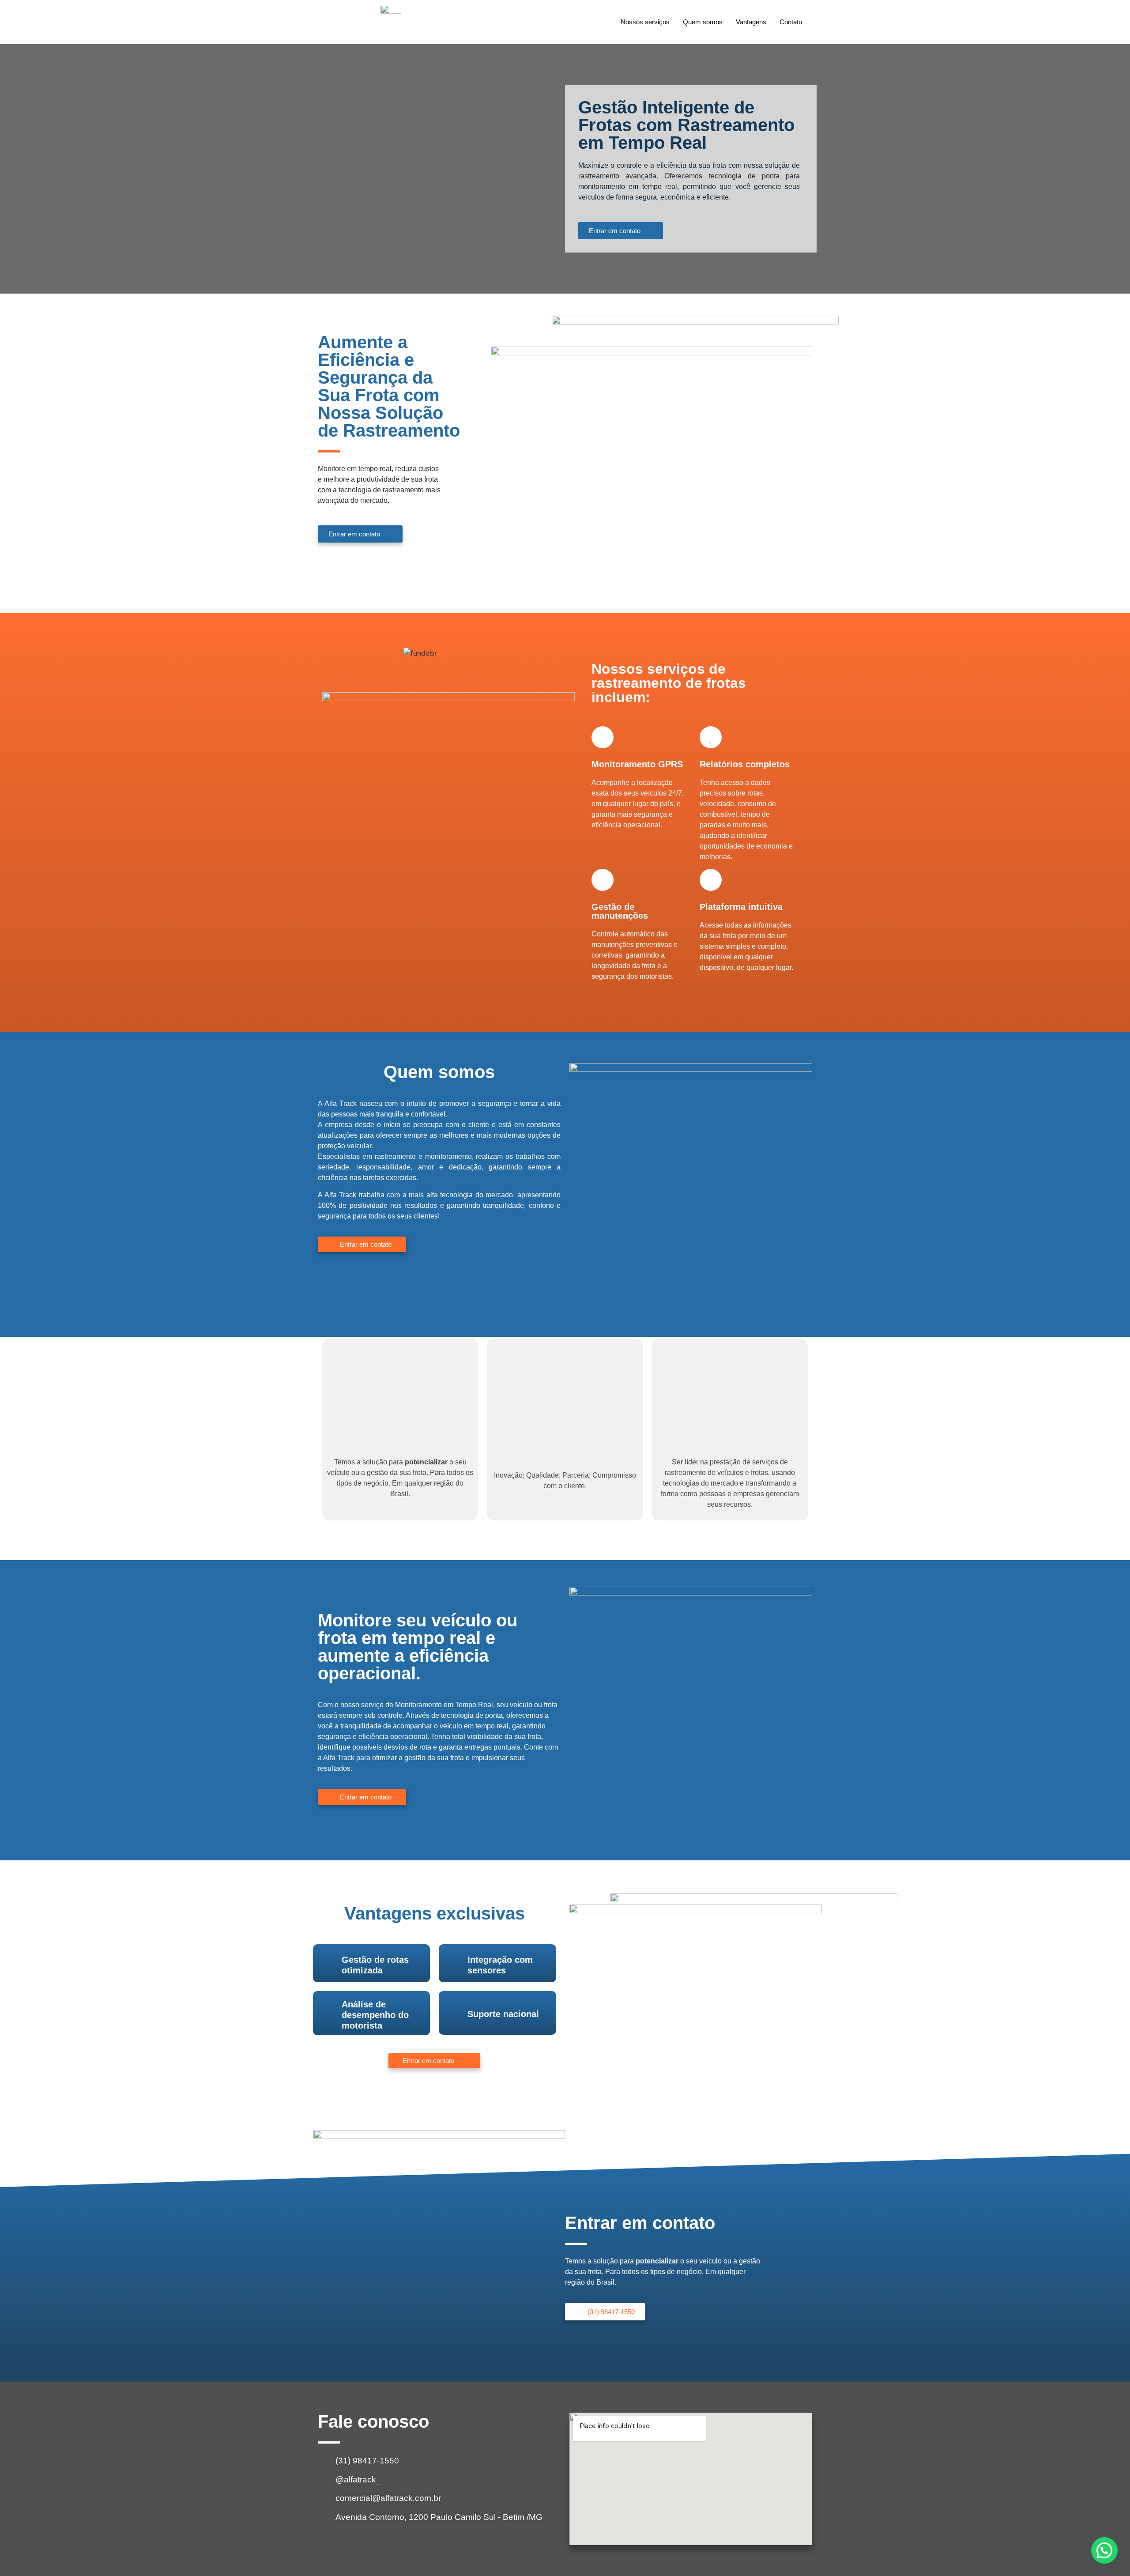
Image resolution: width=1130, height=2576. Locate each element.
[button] (1104, 2550)
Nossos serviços (645, 22)
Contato (791, 22)
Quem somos (703, 22)
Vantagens (751, 22)
